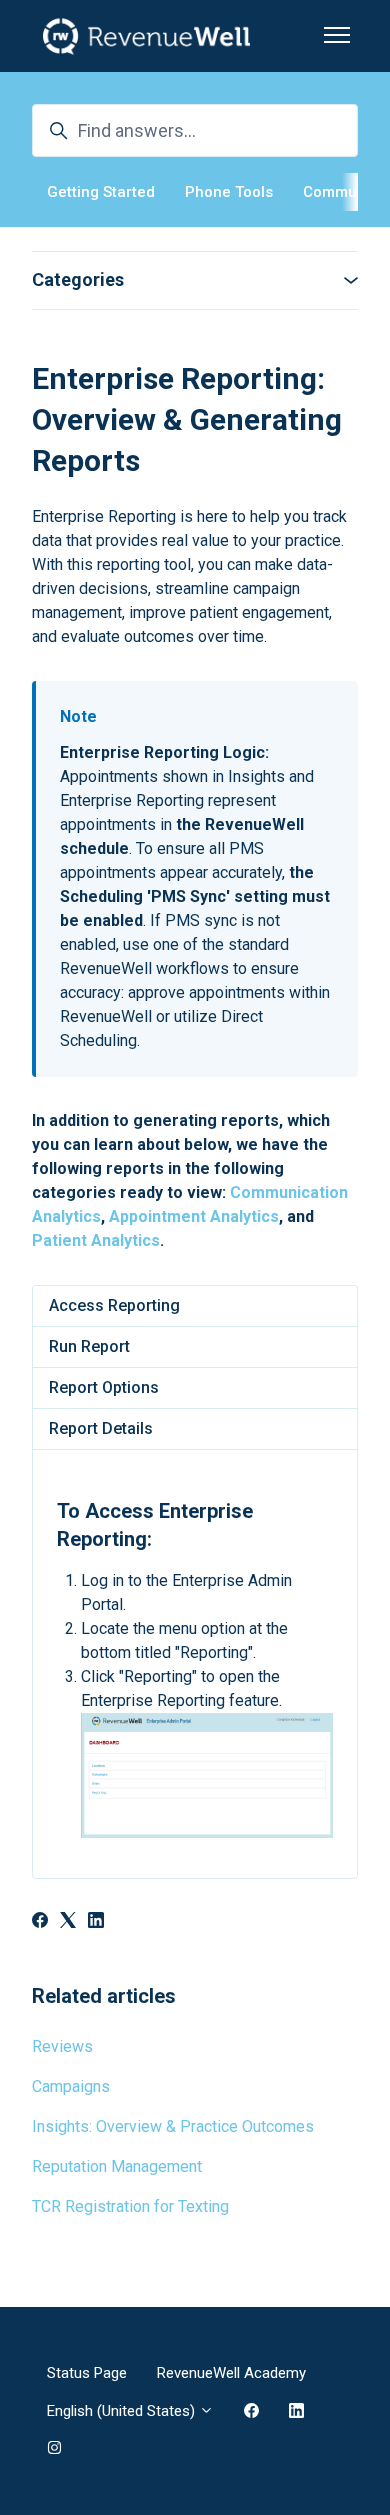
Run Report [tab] (89, 1346)
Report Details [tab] (101, 1428)
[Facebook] (40, 1922)
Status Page (87, 2373)
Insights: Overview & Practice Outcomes (173, 2126)
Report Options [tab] (104, 1387)
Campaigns (71, 2086)
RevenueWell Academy (231, 2373)
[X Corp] (68, 1922)
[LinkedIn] (96, 1922)
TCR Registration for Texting (130, 2206)
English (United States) (123, 2411)
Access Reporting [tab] (114, 1305)
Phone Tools (229, 192)
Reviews (62, 2046)
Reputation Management (117, 2166)
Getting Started (101, 192)
